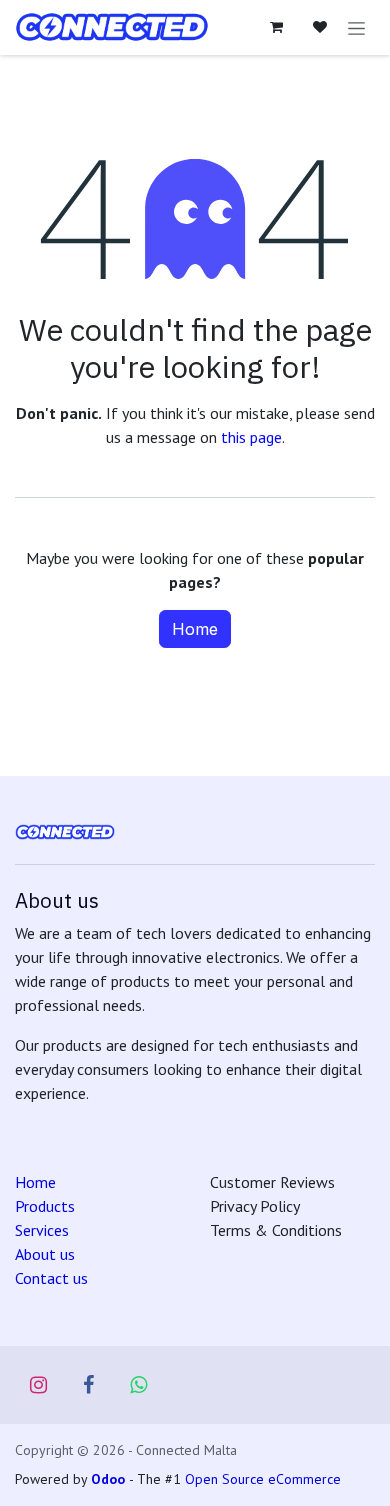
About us (45, 1254)
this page (251, 437)
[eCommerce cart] (276, 27)
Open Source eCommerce (263, 1479)
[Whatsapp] (139, 1385)
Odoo (110, 1479)
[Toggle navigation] (356, 27)
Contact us (51, 1278)
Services (42, 1230)
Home (195, 629)
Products (45, 1206)
